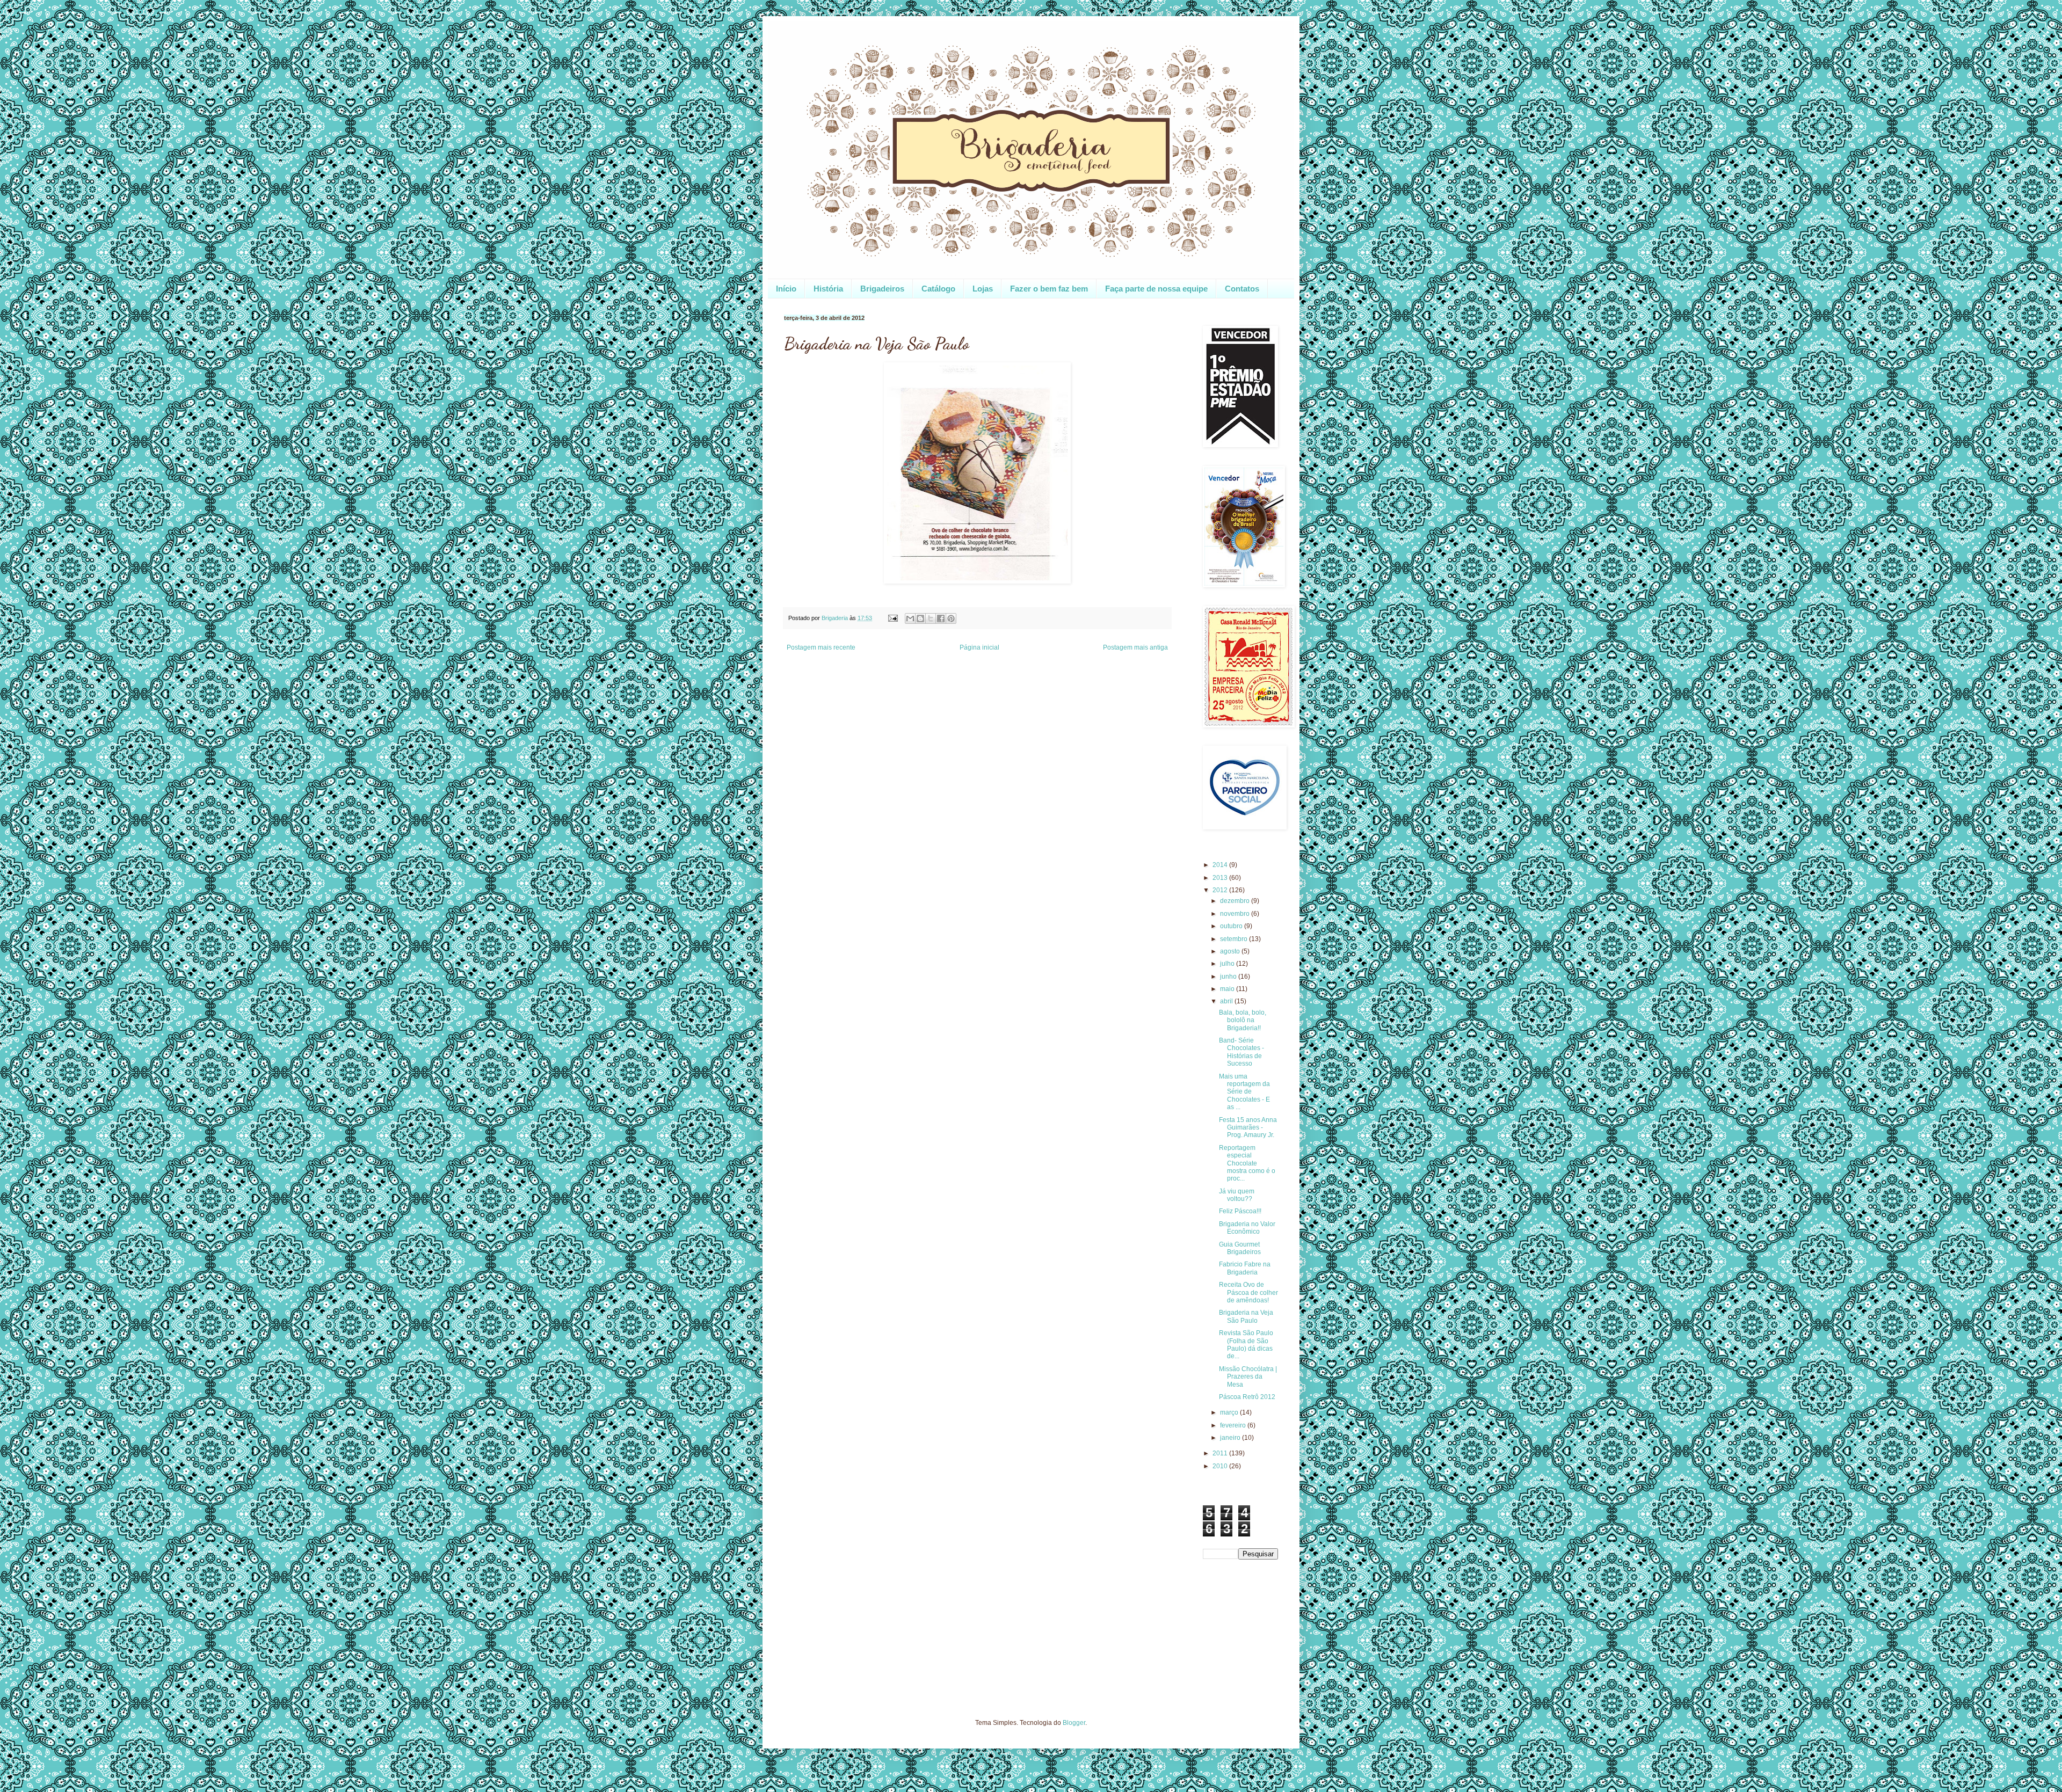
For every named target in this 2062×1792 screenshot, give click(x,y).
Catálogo (938, 289)
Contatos (1242, 289)
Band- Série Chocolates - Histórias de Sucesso (1241, 1052)
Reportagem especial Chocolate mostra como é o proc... (1247, 1163)
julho (1228, 964)
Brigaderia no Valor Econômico (1247, 1228)
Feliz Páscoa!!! (1240, 1211)
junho (1229, 977)
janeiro (1231, 1438)
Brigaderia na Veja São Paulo (1246, 1316)
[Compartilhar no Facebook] (941, 618)
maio (1228, 989)
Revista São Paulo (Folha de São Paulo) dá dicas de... (1246, 1345)
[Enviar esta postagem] (892, 618)
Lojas (983, 289)
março (1230, 1412)
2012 (1221, 890)
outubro (1232, 926)
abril (1227, 1001)
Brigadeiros (882, 289)
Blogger (1074, 1723)
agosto (1231, 951)
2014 (1221, 865)
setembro (1235, 939)
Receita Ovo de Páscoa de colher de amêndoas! (1248, 1292)
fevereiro (1234, 1425)
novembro (1236, 914)
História (828, 289)
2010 (1221, 1466)
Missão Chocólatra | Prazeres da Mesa (1248, 1377)
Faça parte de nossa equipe (1156, 289)
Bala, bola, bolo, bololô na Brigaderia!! (1243, 1020)
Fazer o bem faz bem (1049, 289)
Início (786, 289)
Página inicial (979, 647)
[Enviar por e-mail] (910, 618)
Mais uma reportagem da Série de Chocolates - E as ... (1244, 1092)
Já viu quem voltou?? (1237, 1195)
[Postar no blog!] (920, 618)
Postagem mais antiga (1135, 647)
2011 (1221, 1453)
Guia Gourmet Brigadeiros (1240, 1248)
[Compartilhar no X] (931, 618)
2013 (1221, 878)
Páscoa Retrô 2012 (1247, 1397)
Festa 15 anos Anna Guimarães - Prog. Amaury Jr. (1248, 1128)
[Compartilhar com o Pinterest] (951, 618)
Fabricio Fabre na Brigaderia (1245, 1268)
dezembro (1236, 901)
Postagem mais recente (821, 647)
